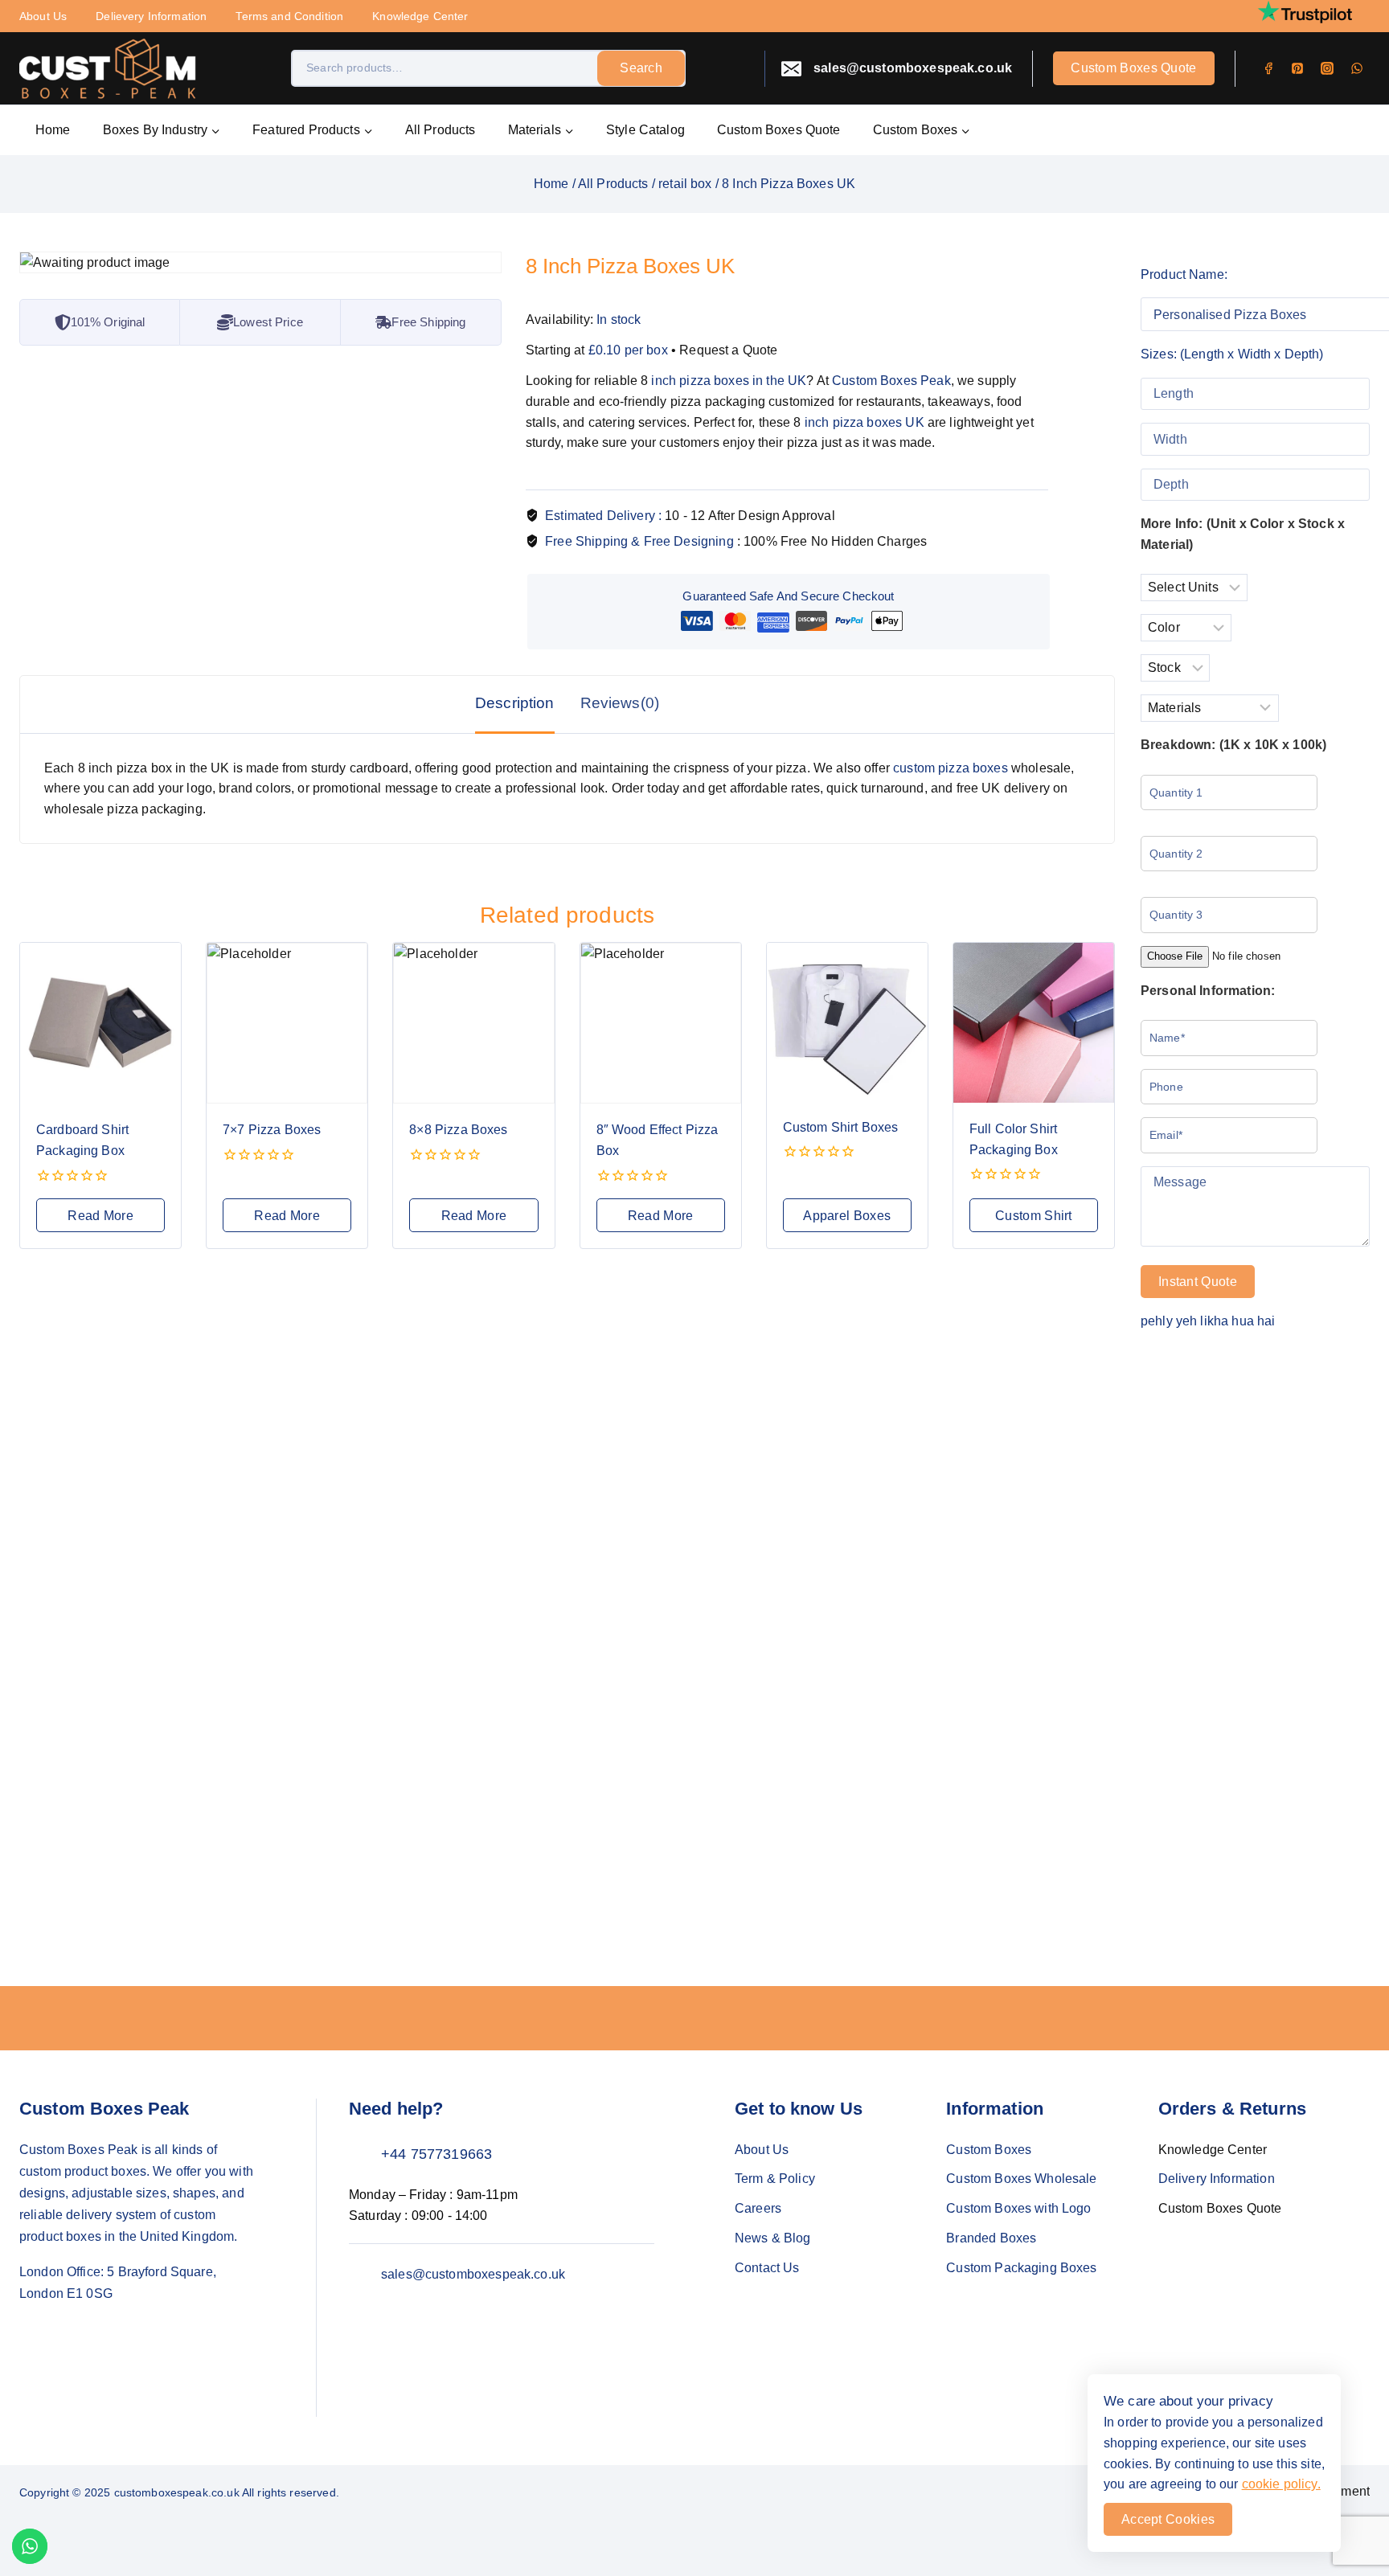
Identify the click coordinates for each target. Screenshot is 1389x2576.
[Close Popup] (915, 1031)
